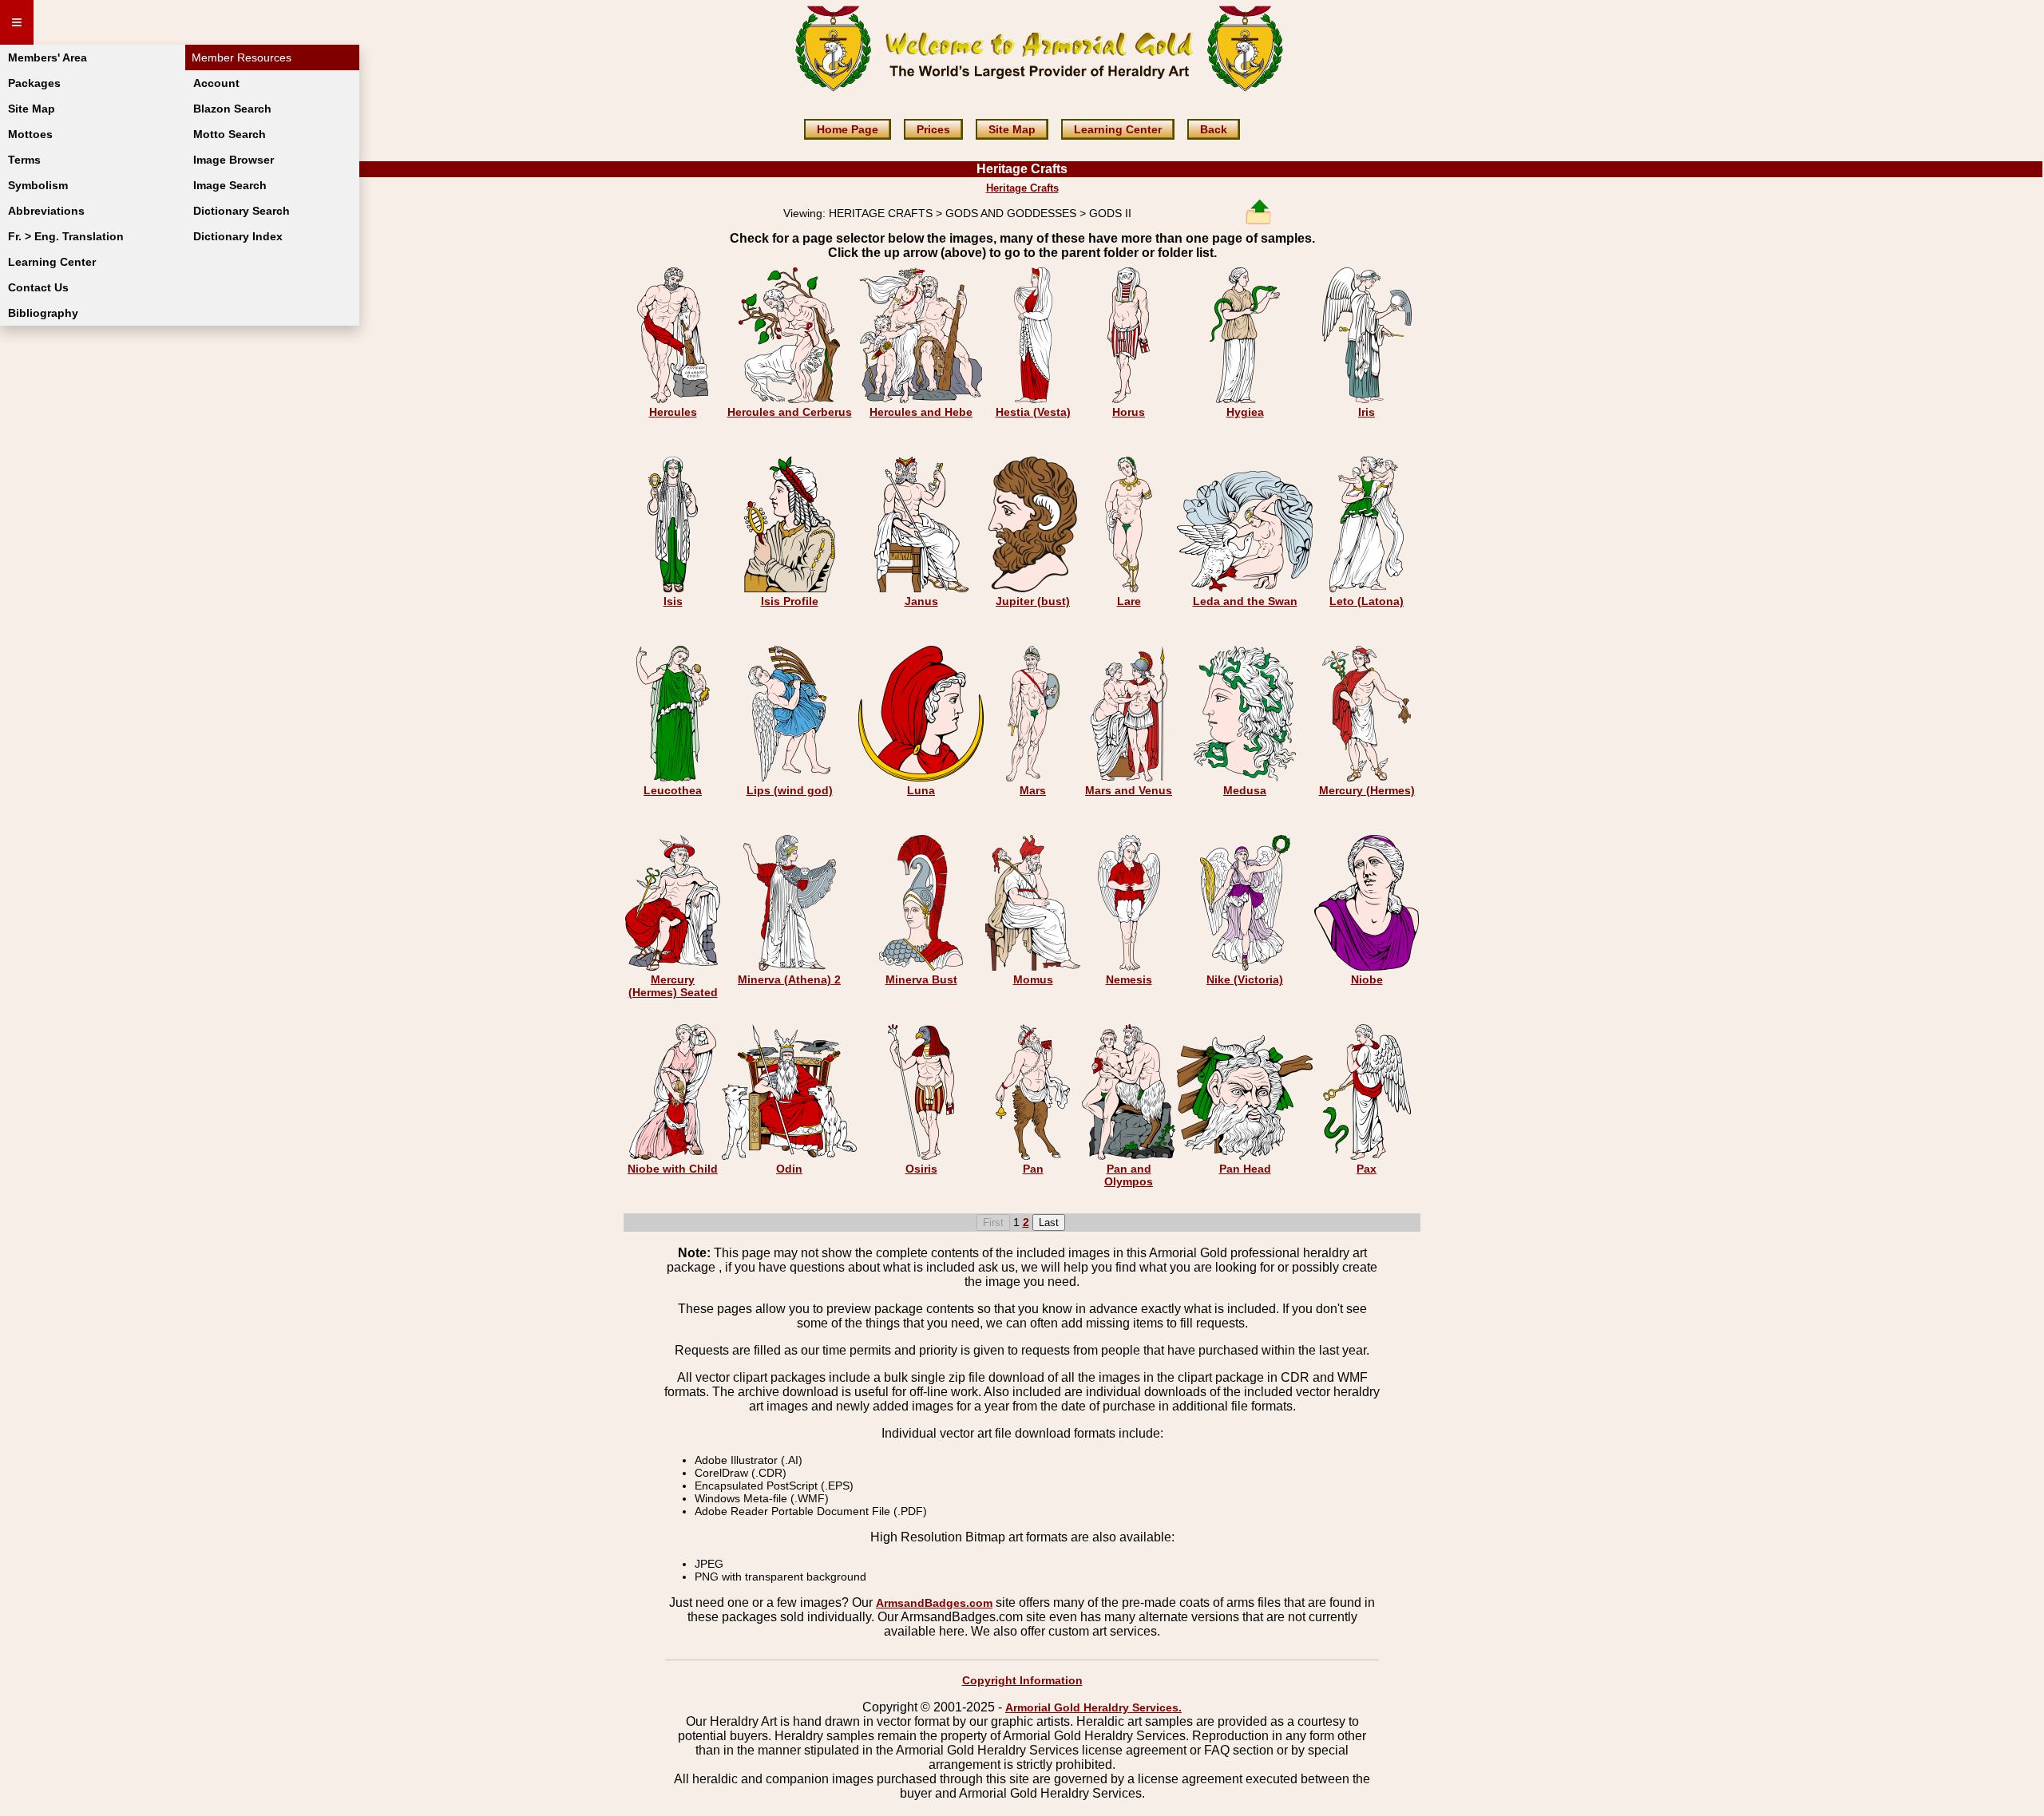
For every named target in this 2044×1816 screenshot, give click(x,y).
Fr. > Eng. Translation (66, 236)
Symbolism (38, 185)
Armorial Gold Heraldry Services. (1093, 1707)
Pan (1033, 1169)
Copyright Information (1022, 1680)
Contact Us (38, 287)
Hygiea (1245, 412)
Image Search (230, 185)
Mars (1033, 790)
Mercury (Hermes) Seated (673, 986)
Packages (34, 83)
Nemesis (1129, 979)
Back (1214, 129)
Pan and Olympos (1129, 1175)
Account (216, 83)
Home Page (848, 129)
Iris (1367, 412)
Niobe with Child (673, 1169)
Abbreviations (46, 211)
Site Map (32, 109)
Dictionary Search (242, 211)
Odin (789, 1169)
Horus (1129, 412)
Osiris (921, 1169)
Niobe (1367, 979)
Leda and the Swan (1245, 601)
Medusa (1245, 790)
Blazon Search (232, 109)
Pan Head (1245, 1169)
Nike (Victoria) (1245, 979)
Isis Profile (790, 601)
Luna (921, 790)
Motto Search (230, 134)
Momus (1033, 979)
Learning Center (52, 262)
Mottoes (30, 134)
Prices (933, 129)
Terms (24, 160)
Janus (921, 601)
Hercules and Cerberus (790, 412)
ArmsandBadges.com (934, 1603)
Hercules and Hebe (921, 412)
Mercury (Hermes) (1367, 790)
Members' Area (48, 57)
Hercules (673, 412)
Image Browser (234, 160)
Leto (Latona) (1367, 601)
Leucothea (673, 790)
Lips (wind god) (790, 790)
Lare (1129, 601)
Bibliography (43, 313)
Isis (673, 601)
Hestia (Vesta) (1033, 412)
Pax (1367, 1169)
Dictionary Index (238, 236)
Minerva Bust (921, 979)
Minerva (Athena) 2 (789, 979)
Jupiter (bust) (1033, 601)
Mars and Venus (1129, 790)
